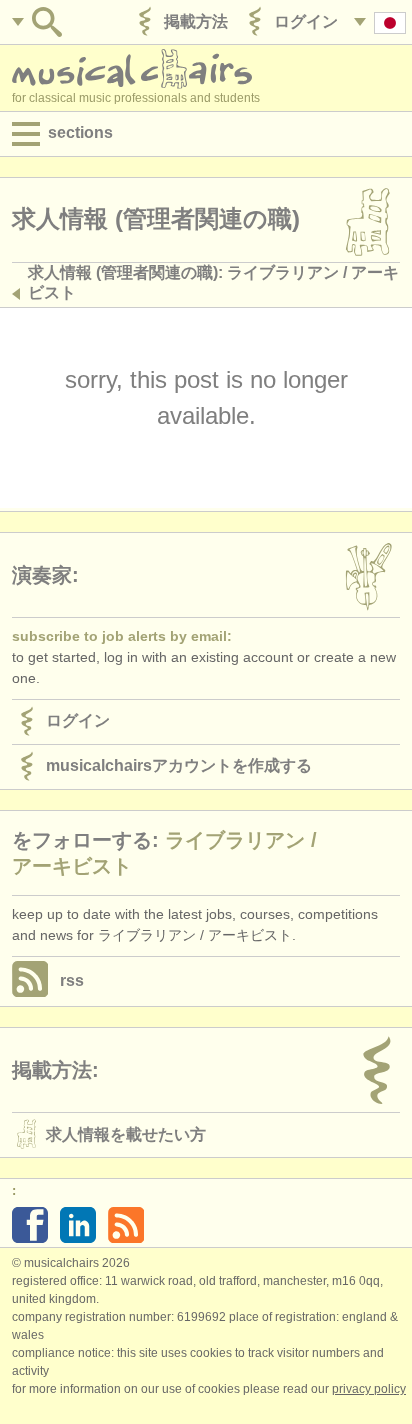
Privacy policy (369, 1389)
